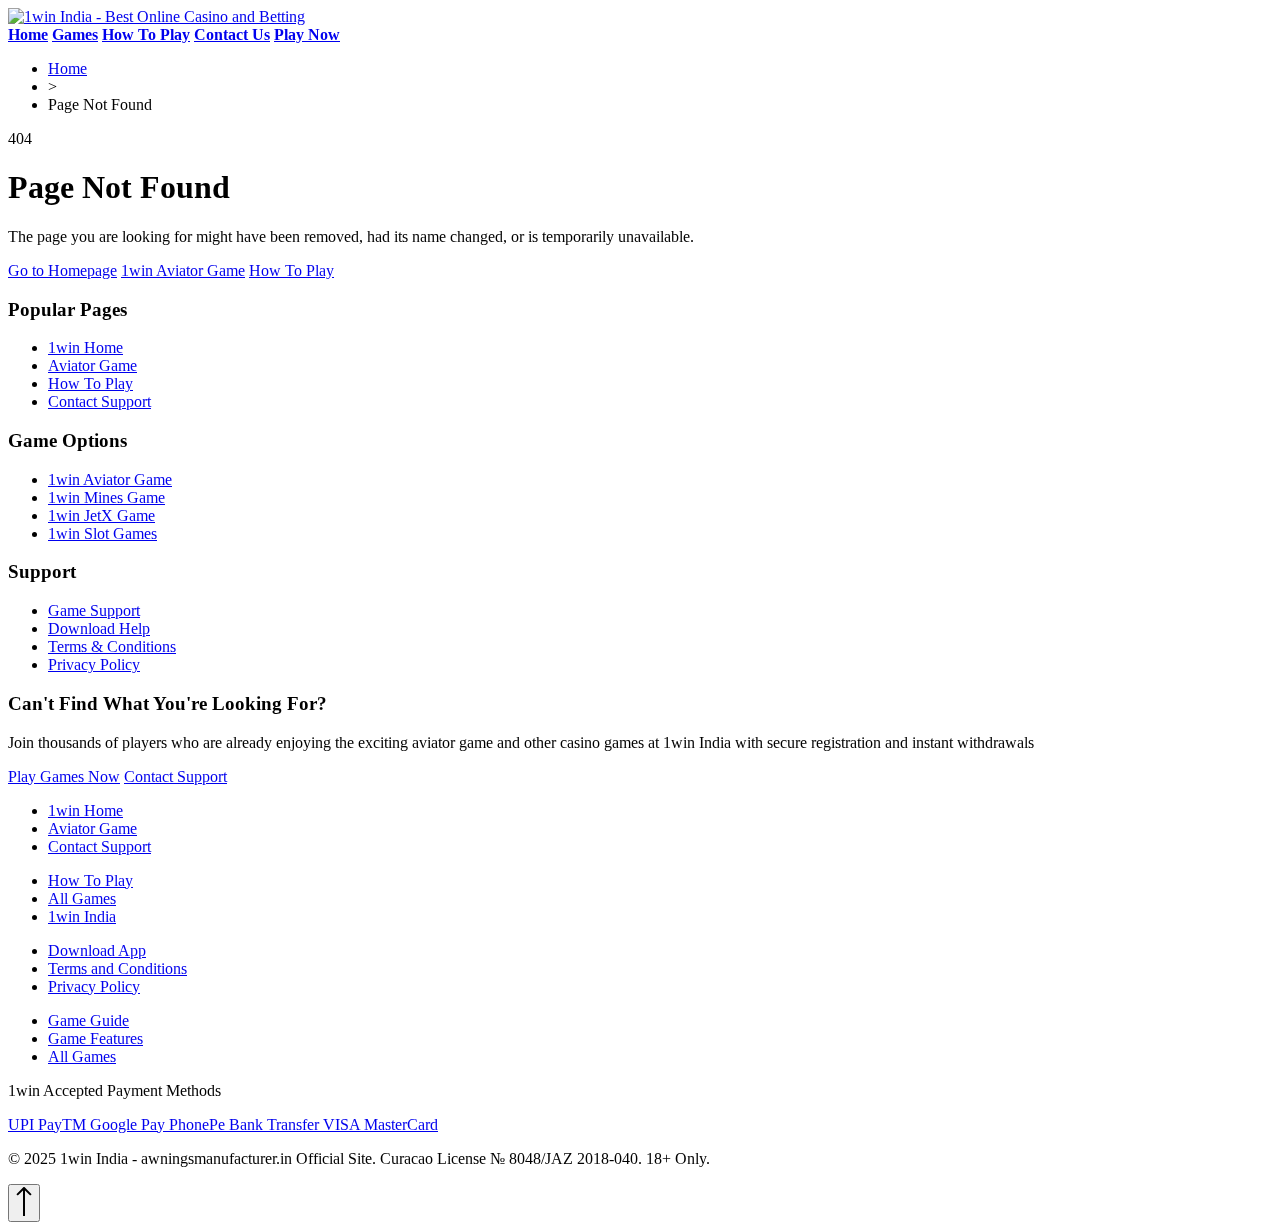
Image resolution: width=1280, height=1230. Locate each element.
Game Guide (88, 1020)
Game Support (94, 610)
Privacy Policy (94, 664)
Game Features (95, 1038)
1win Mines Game (106, 497)
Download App (97, 950)
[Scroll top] (24, 1203)
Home (67, 68)
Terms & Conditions (112, 646)
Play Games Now (64, 776)
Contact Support (99, 401)
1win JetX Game (101, 515)
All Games (82, 898)
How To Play (291, 270)
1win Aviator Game (183, 270)
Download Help (99, 628)
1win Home (85, 347)
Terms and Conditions (117, 968)
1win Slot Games (102, 533)
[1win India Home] (156, 16)
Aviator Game (92, 365)
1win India (82, 916)
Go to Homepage (62, 270)
